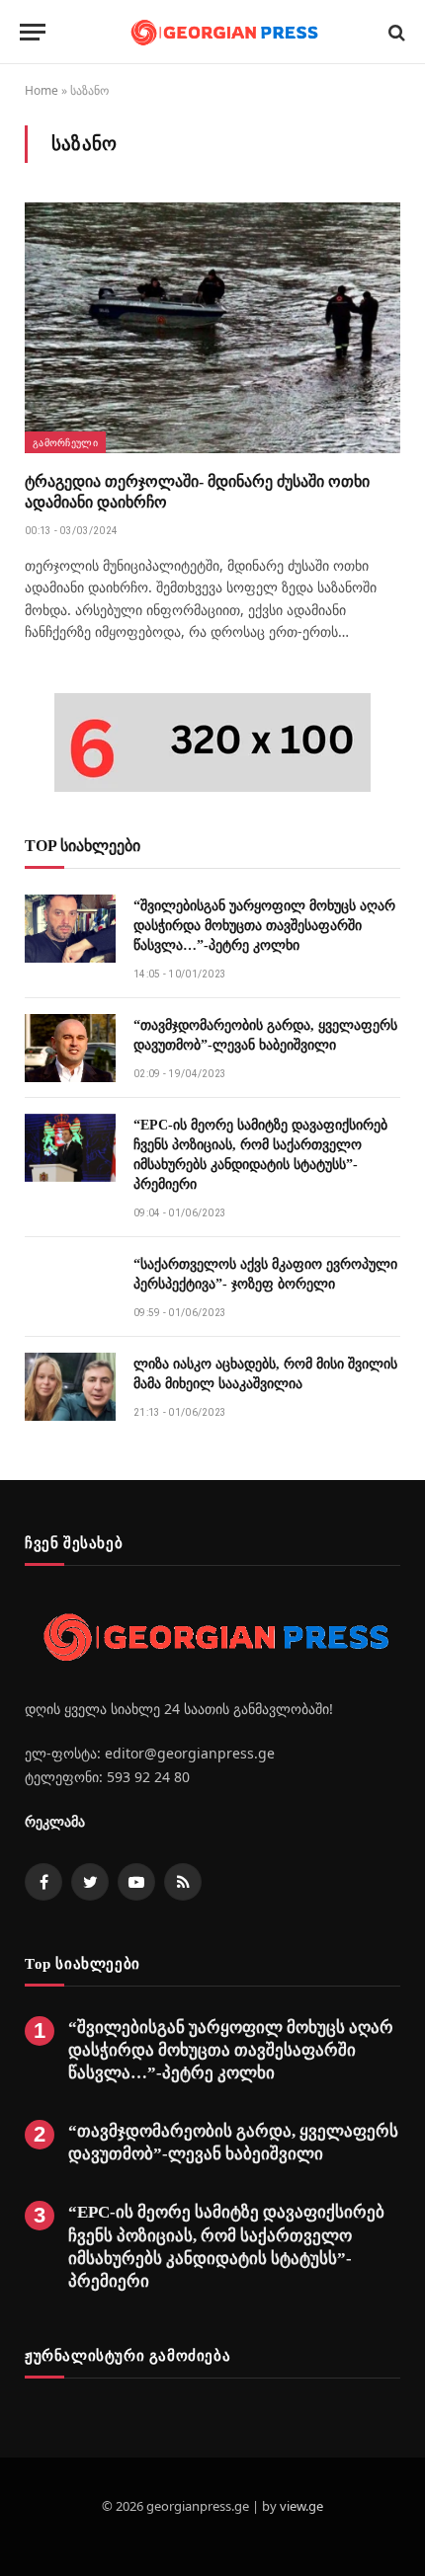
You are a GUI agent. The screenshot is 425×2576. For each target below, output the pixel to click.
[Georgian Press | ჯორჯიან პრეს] (222, 32)
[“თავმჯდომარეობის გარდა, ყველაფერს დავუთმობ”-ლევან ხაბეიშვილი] (70, 1048)
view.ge (301, 2506)
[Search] (395, 32)
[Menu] (33, 32)
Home (42, 90)
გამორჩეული (65, 442)
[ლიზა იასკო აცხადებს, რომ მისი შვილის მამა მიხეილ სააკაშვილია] (70, 1387)
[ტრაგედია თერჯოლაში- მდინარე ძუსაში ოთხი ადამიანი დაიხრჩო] (212, 327)
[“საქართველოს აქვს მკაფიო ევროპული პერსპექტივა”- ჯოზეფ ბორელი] (70, 1287)
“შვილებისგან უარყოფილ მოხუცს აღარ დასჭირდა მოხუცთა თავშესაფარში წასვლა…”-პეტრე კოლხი (264, 926)
